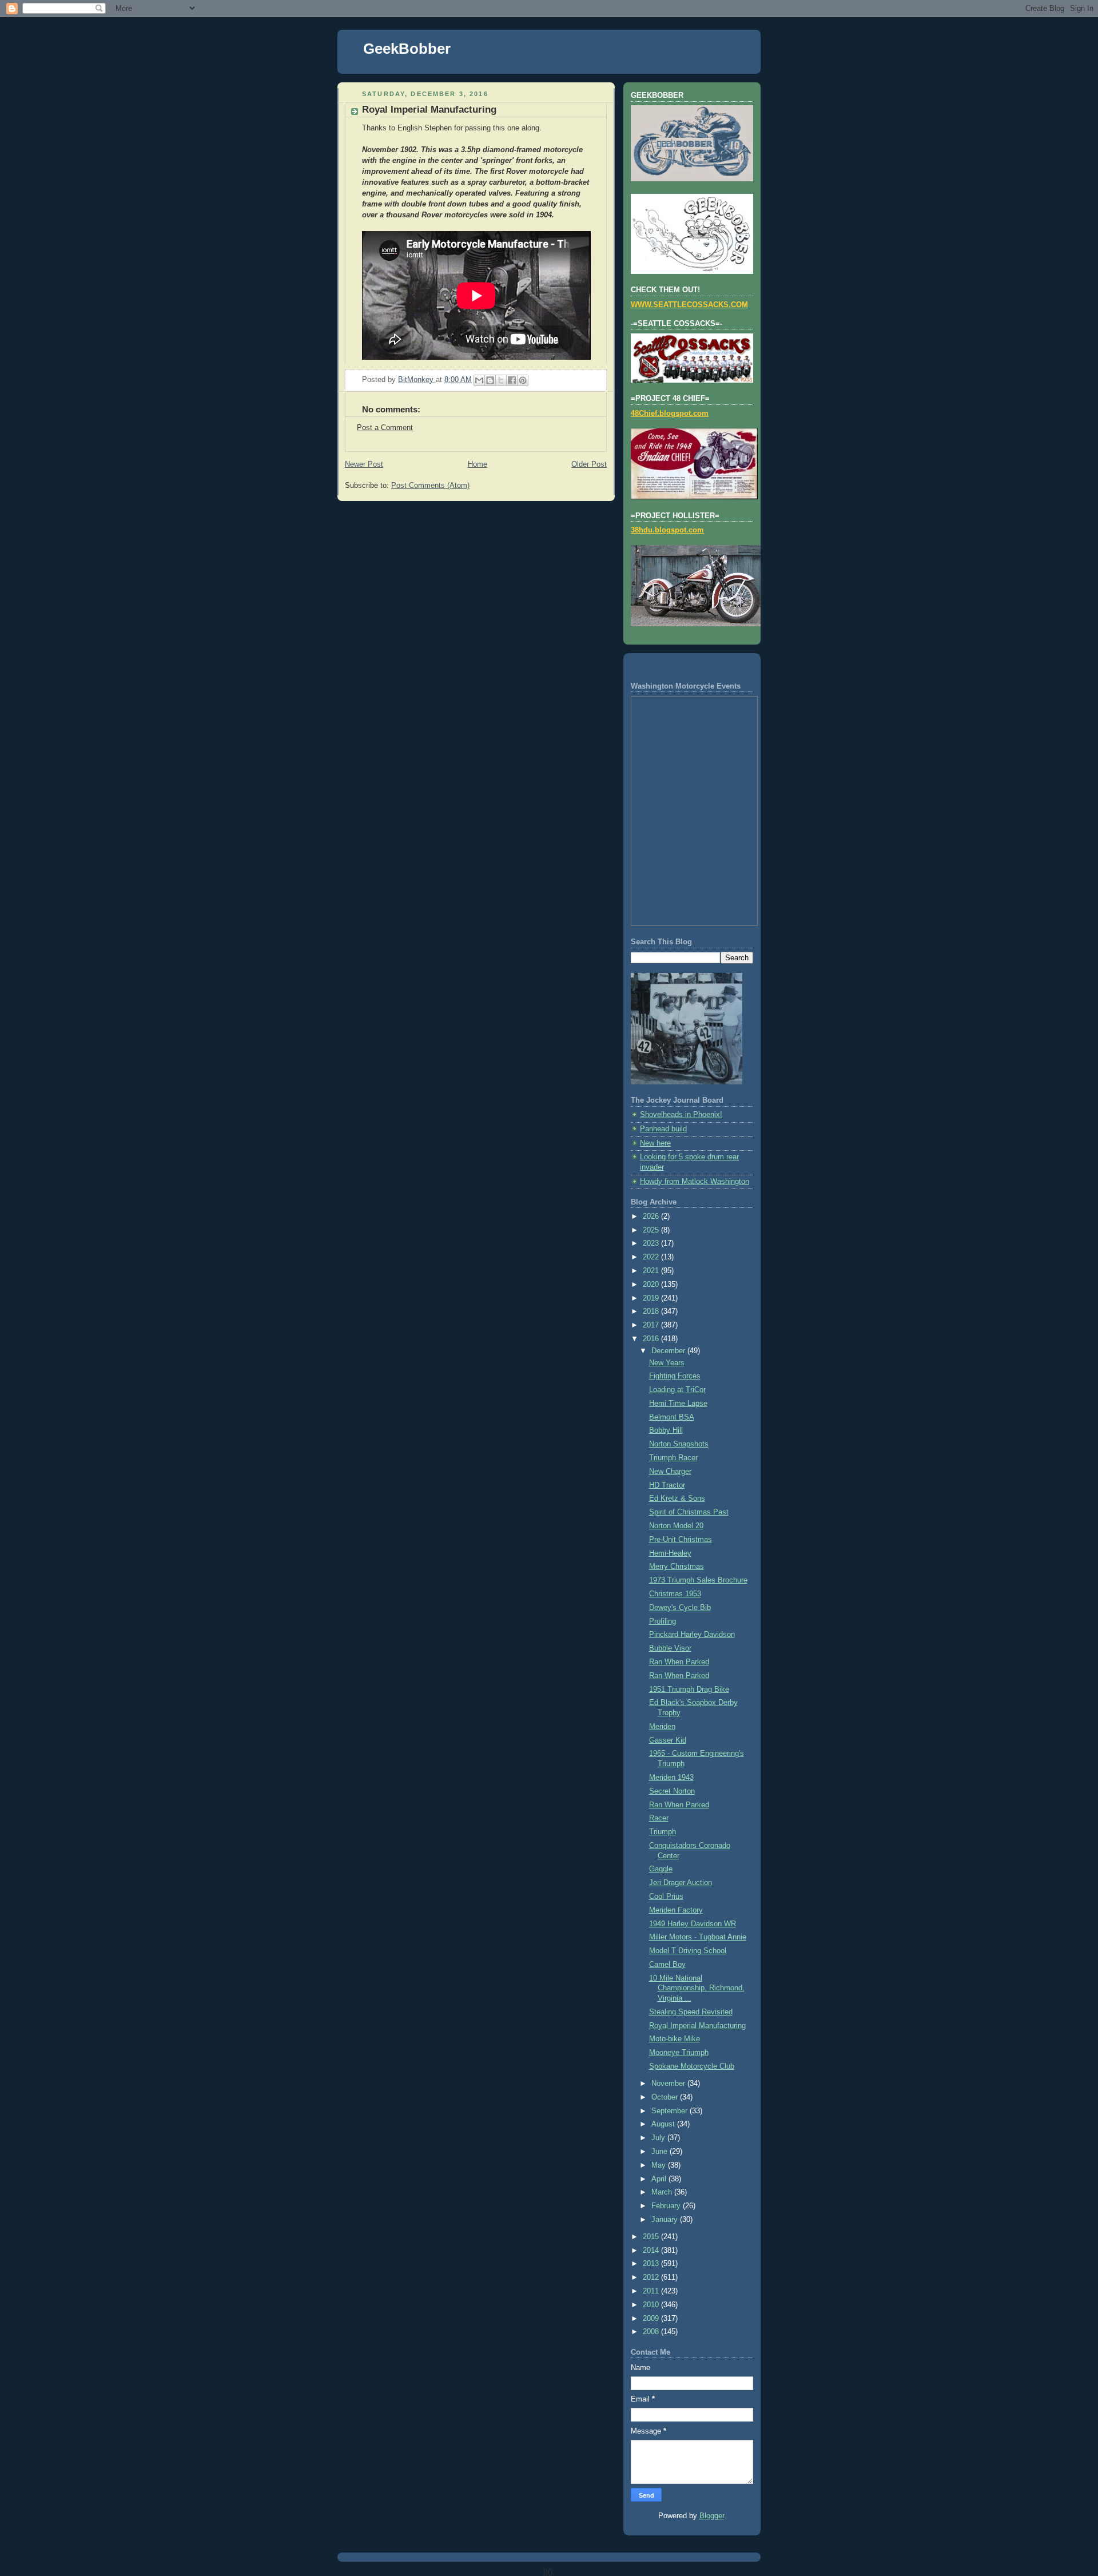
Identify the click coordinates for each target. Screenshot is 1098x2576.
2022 (652, 1257)
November (669, 2084)
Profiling (663, 1621)
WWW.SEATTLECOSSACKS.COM (689, 305)
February (667, 2206)
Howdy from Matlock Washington (695, 1182)
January (666, 2220)
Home (478, 464)
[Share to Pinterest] (523, 380)
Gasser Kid (668, 1740)
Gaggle (661, 1869)
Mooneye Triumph (679, 2053)
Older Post (589, 464)
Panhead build (663, 1129)
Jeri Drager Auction (681, 1883)
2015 (652, 2237)
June (661, 2152)
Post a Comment (385, 428)
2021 (652, 1271)
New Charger (670, 1472)
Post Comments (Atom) (430, 486)
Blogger (712, 2516)
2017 (652, 1325)
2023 (652, 1243)
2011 (652, 2291)
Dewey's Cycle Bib (680, 1608)
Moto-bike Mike (675, 2039)
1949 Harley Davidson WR (693, 1924)
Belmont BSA (672, 1417)
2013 (652, 2264)
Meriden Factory (676, 1910)
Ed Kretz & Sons (677, 1498)
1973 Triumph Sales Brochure (698, 1580)
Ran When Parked (679, 1662)
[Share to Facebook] (512, 380)
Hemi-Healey (670, 1553)
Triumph (663, 1832)
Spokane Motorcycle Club (692, 2066)
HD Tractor (667, 1485)
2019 (652, 1298)
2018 (652, 1311)
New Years (667, 1363)
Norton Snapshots (679, 1444)
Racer (659, 1818)
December (669, 1351)
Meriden (662, 1727)
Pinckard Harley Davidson (692, 1635)
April (660, 2179)
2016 (652, 1339)
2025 (652, 1230)
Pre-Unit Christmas (681, 1540)
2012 (652, 2277)
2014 (652, 2251)
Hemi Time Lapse (678, 1404)
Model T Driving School (688, 1951)
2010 (652, 2305)
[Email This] (479, 380)
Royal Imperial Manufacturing (697, 2026)
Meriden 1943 (671, 1778)
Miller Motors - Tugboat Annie (698, 1937)
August (664, 2124)
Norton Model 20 (676, 1526)
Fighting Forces (675, 1376)
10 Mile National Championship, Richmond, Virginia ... (697, 1988)
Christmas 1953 (675, 1594)
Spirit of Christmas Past (689, 1512)
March (663, 2192)
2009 (652, 2319)
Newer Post (364, 464)
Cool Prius (666, 1897)
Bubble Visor (670, 1648)
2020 (652, 1285)
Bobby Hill (666, 1430)
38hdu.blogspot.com (667, 530)
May (660, 2165)
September (671, 2111)
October (666, 2097)
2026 (652, 1217)
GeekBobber (407, 49)
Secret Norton (672, 1791)
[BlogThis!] (490, 380)
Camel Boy (667, 1965)
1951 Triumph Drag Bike (689, 1689)
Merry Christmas (677, 1567)
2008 (652, 2332)
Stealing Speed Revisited (691, 2012)
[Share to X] (501, 380)
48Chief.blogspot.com (670, 414)
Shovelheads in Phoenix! (681, 1115)
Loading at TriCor (677, 1390)
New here (655, 1143)
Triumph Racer (673, 1458)
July (659, 2138)
